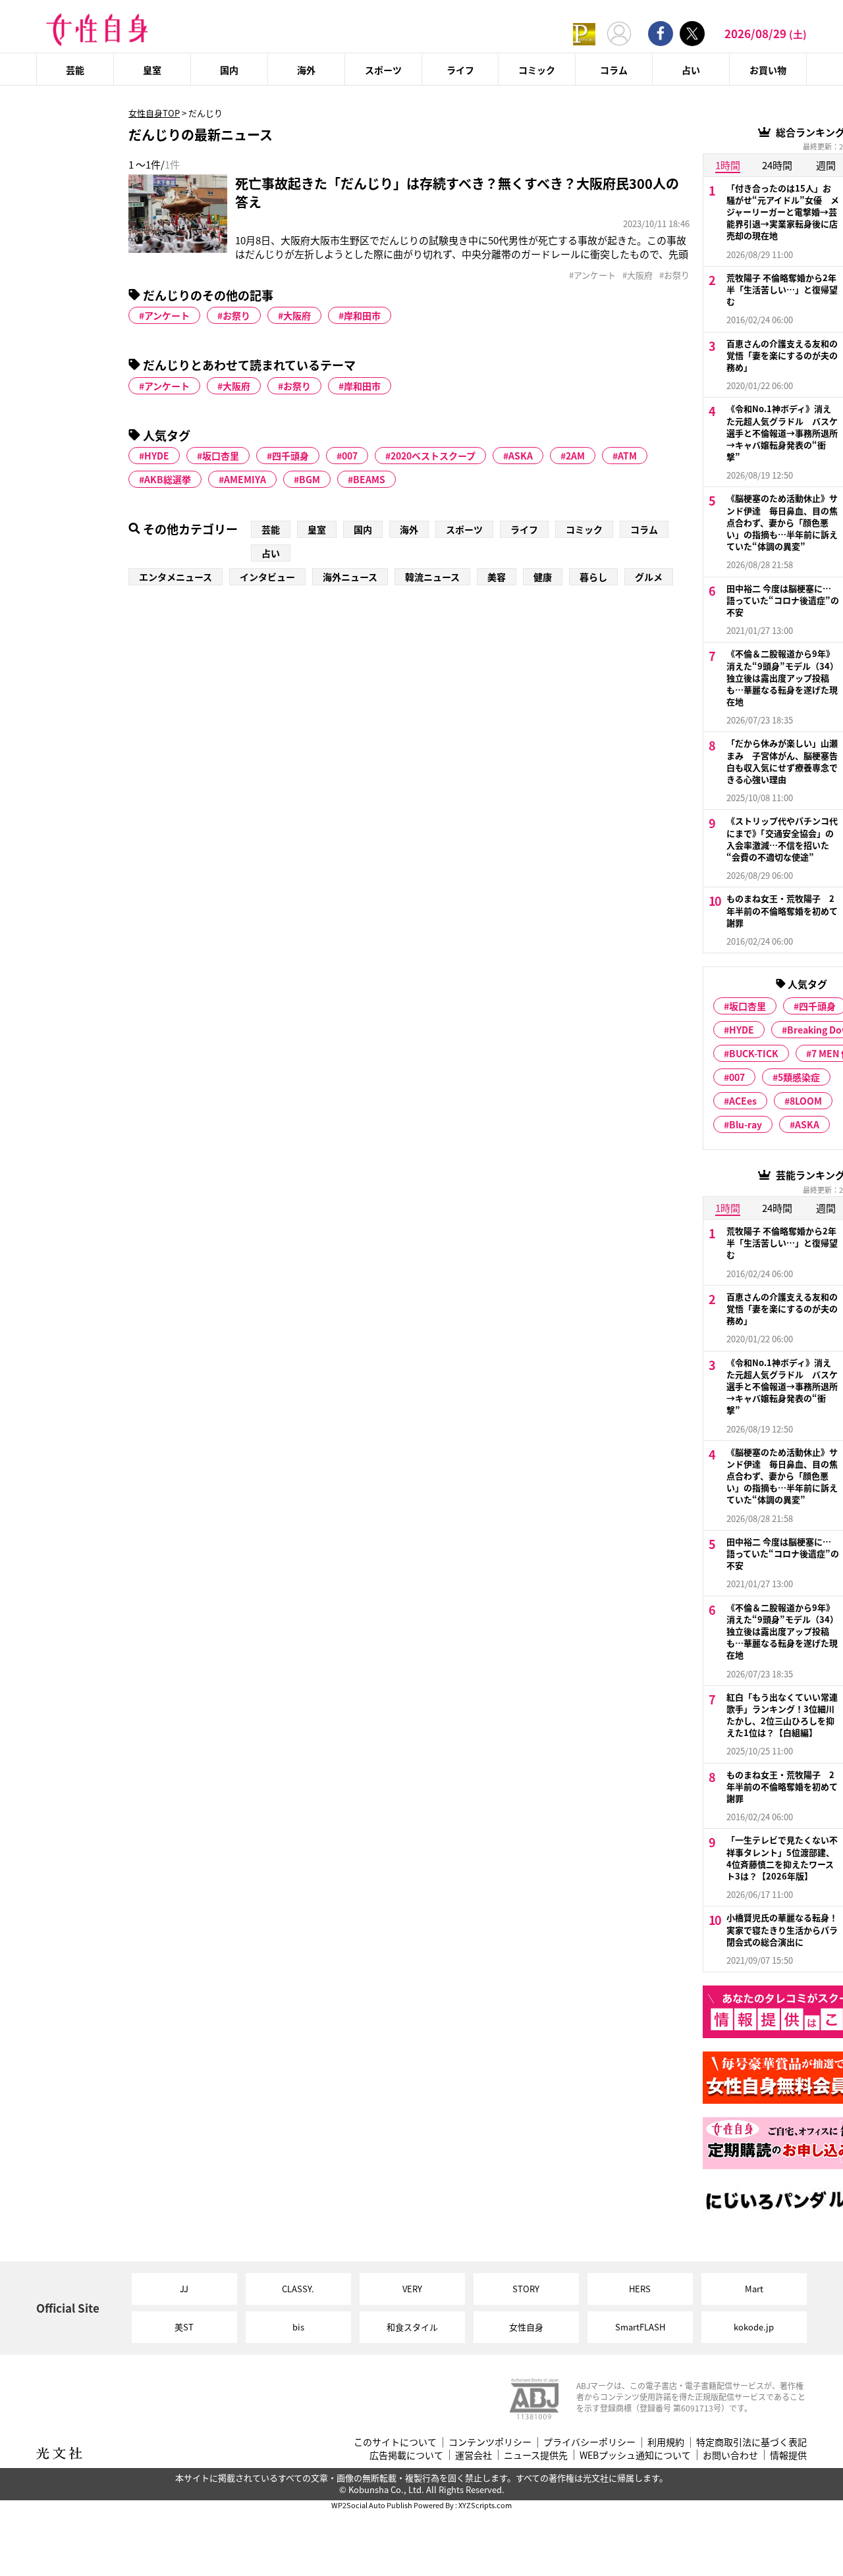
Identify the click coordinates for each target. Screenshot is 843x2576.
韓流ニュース (432, 577)
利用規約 (666, 2442)
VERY (412, 2289)
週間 (826, 165)
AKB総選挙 (168, 479)
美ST (184, 2327)
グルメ (649, 577)
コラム (614, 70)
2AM (575, 456)
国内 (229, 70)
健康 (543, 577)
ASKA (521, 456)
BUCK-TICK (754, 1053)
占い (691, 70)
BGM (310, 479)
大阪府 (297, 315)
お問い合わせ (730, 2455)
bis (298, 2327)
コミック (537, 70)
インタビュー (267, 577)
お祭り (236, 315)
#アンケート (592, 275)
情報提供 (788, 2455)
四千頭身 (290, 456)
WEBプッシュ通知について (635, 2455)
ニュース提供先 (536, 2455)
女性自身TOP (154, 113)
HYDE (157, 456)
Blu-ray (746, 1124)
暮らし (593, 577)
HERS (640, 2289)
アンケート (167, 315)
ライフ (460, 70)
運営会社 (474, 2455)
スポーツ (383, 70)
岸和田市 (362, 315)
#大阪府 (638, 275)
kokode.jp (754, 2327)
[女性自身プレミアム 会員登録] (584, 33)
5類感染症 (799, 1077)
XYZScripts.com (485, 2505)
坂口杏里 (221, 456)
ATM (627, 456)
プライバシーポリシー (589, 2442)
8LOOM (806, 1101)
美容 (497, 577)
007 (350, 456)
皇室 (152, 70)
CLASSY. (298, 2289)
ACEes (743, 1101)
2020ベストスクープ (433, 456)
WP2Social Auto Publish (372, 2505)
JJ (184, 2289)
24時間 (777, 165)
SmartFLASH (640, 2327)
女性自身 (526, 2327)
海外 (306, 70)
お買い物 (768, 70)
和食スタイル (412, 2327)
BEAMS (369, 479)
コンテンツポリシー (490, 2442)
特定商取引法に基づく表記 (751, 2442)
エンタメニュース (176, 577)
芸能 (75, 70)
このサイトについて (395, 2442)
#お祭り (674, 275)
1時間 (728, 165)
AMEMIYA (245, 479)
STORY (526, 2289)
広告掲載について (406, 2455)
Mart (754, 2289)
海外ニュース (350, 577)
